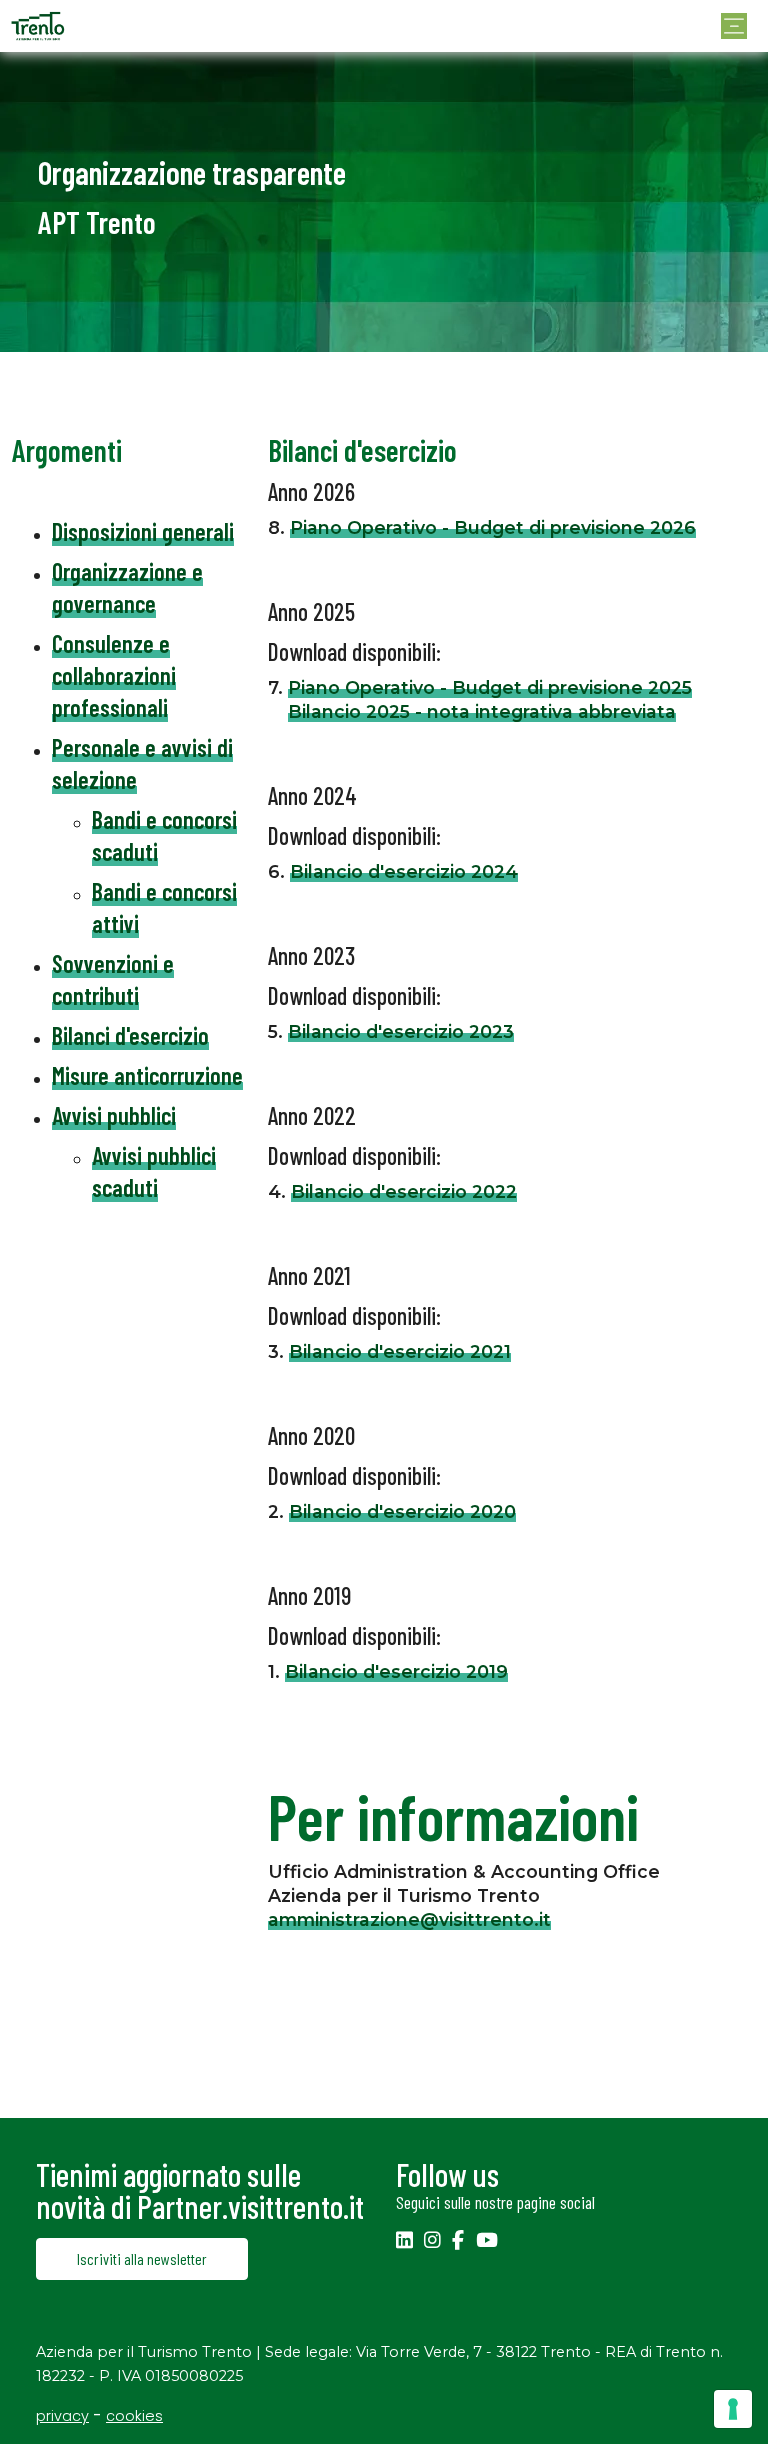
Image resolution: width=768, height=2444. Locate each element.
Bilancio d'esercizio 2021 (400, 1351)
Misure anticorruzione (147, 1075)
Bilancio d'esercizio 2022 (404, 1191)
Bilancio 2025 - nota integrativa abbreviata (482, 711)
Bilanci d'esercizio (130, 1035)
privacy (62, 2416)
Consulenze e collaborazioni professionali (114, 675)
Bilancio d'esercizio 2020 (402, 1511)
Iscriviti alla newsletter (142, 2258)
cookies (134, 2416)
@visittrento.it (485, 1919)
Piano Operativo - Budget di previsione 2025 (490, 687)
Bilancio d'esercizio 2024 (404, 871)
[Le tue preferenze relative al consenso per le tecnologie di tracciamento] (733, 2409)
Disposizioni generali (143, 531)
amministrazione (344, 1919)
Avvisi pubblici (114, 1115)
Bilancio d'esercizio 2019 (396, 1671)
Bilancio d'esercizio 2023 (401, 1031)
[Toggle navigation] (734, 26)
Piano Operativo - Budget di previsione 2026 (493, 527)
